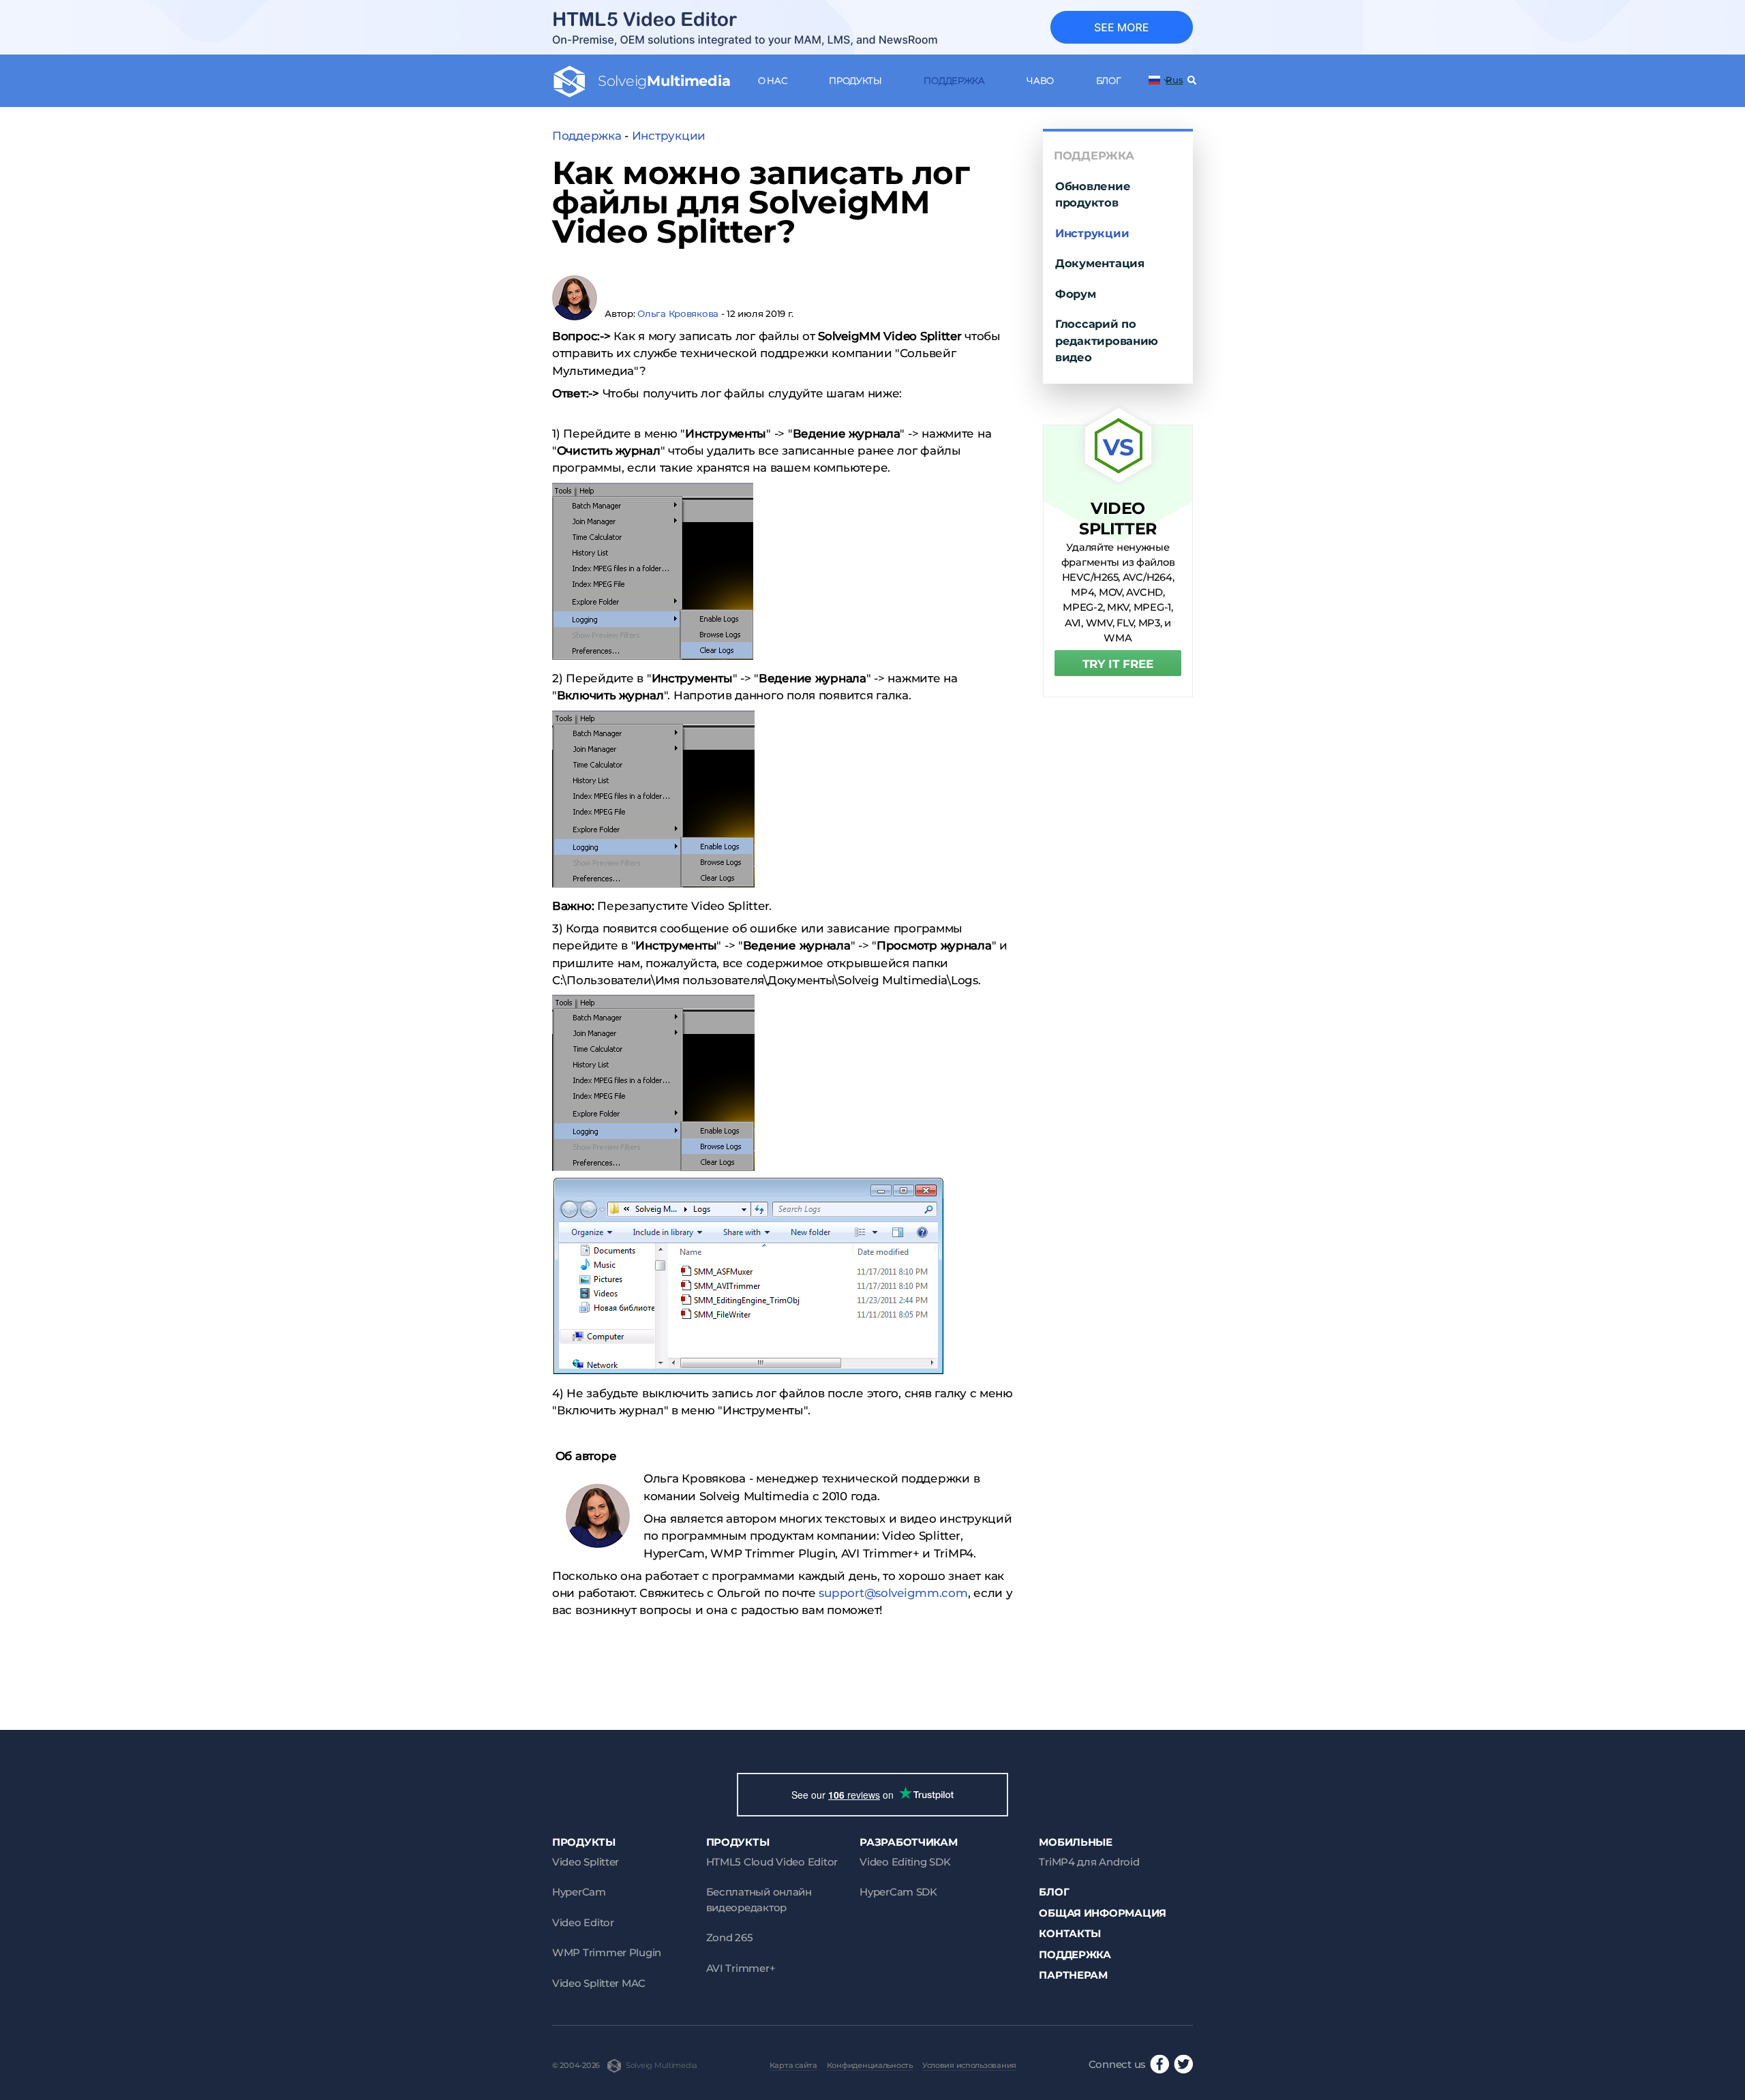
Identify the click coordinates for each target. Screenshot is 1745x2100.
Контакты (1070, 1933)
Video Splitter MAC (599, 1983)
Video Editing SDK (905, 1862)
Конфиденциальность (870, 2065)
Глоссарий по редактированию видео (1107, 340)
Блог (1108, 80)
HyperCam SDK (898, 1892)
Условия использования (969, 2065)
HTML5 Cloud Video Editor (772, 1862)
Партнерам (1073, 1975)
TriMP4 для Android (1089, 1862)
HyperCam (579, 1892)
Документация (1100, 263)
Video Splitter (586, 1862)
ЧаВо (1040, 80)
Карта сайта (793, 2065)
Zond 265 (730, 1937)
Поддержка (954, 80)
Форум (1076, 294)
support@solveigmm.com (893, 1593)
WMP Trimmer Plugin (607, 1952)
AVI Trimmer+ (741, 1968)
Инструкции (669, 136)
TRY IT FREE (1118, 664)
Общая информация (1103, 1913)
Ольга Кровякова (678, 314)
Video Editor (583, 1922)
